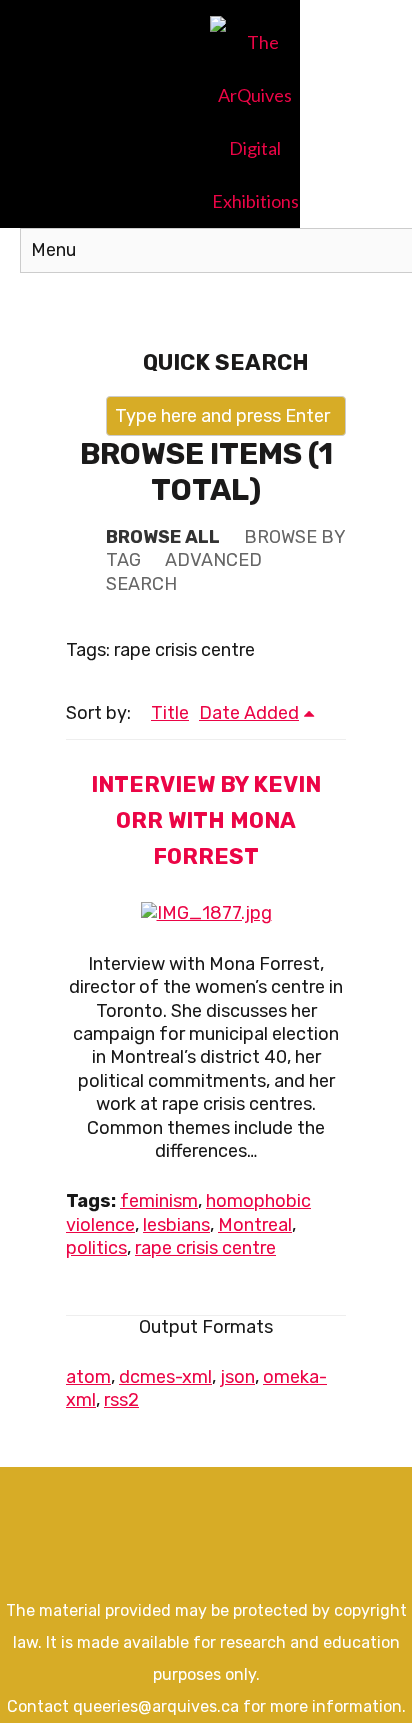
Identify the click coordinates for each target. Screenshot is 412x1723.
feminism (159, 1201)
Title (170, 713)
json (237, 1377)
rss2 (121, 1400)
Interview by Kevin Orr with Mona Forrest (206, 820)
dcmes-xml (165, 1377)
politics (96, 1248)
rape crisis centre (205, 1248)
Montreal (255, 1225)
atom (88, 1377)
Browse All (163, 537)
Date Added (249, 713)
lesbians (176, 1225)
